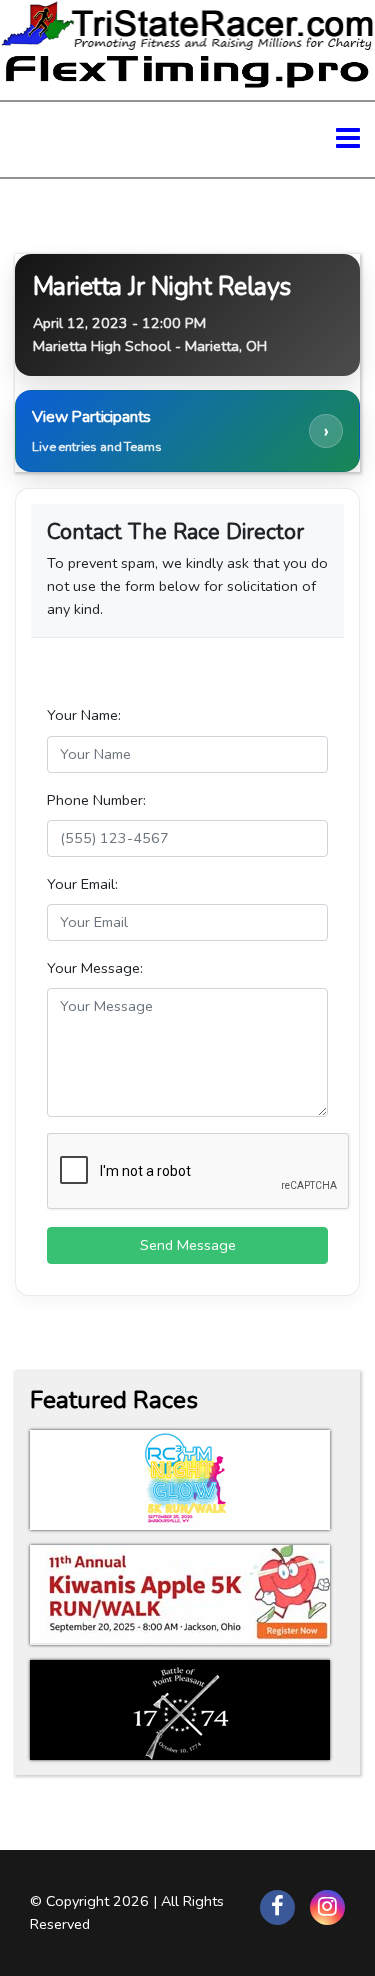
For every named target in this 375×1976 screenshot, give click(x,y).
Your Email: (82, 884)
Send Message (188, 1245)
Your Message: (95, 968)
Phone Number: (96, 800)
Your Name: (84, 715)
